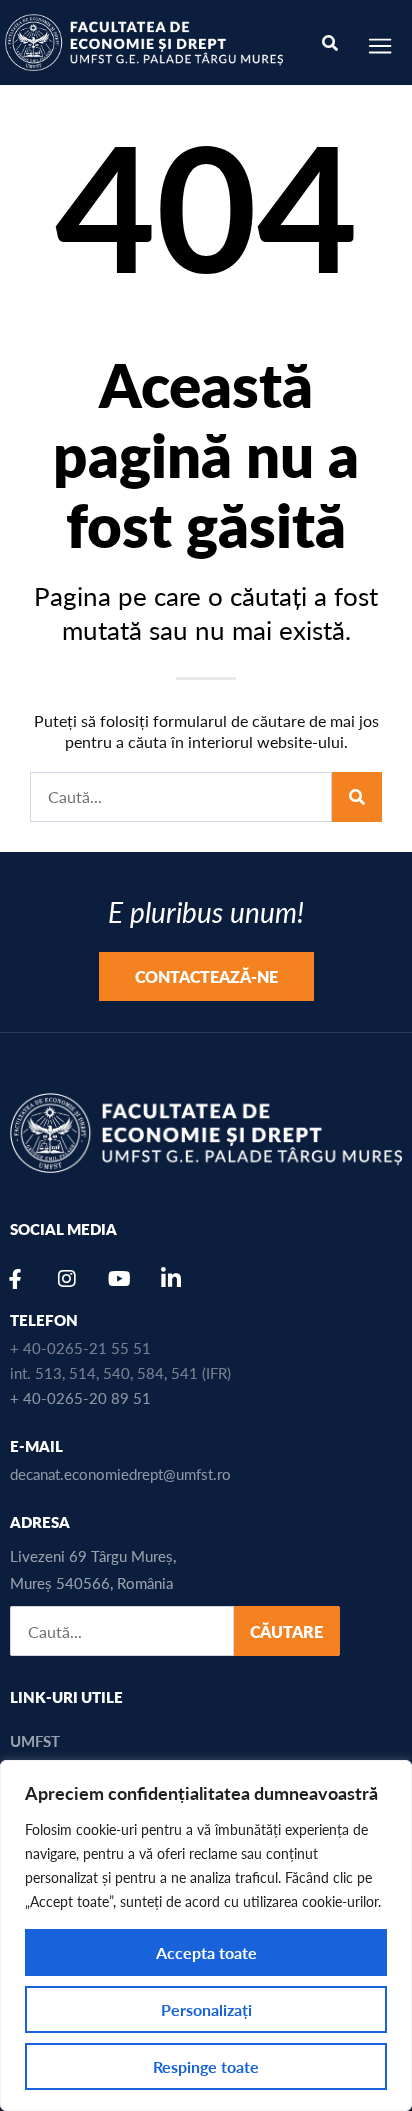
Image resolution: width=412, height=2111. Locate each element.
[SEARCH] (357, 797)
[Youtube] (119, 1279)
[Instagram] (67, 1279)
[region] (206, 1935)
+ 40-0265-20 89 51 (80, 1397)
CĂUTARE (286, 1631)
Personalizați (206, 2009)
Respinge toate (206, 2066)
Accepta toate (206, 1952)
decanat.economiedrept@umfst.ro (120, 1473)
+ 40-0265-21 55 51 (80, 1347)
